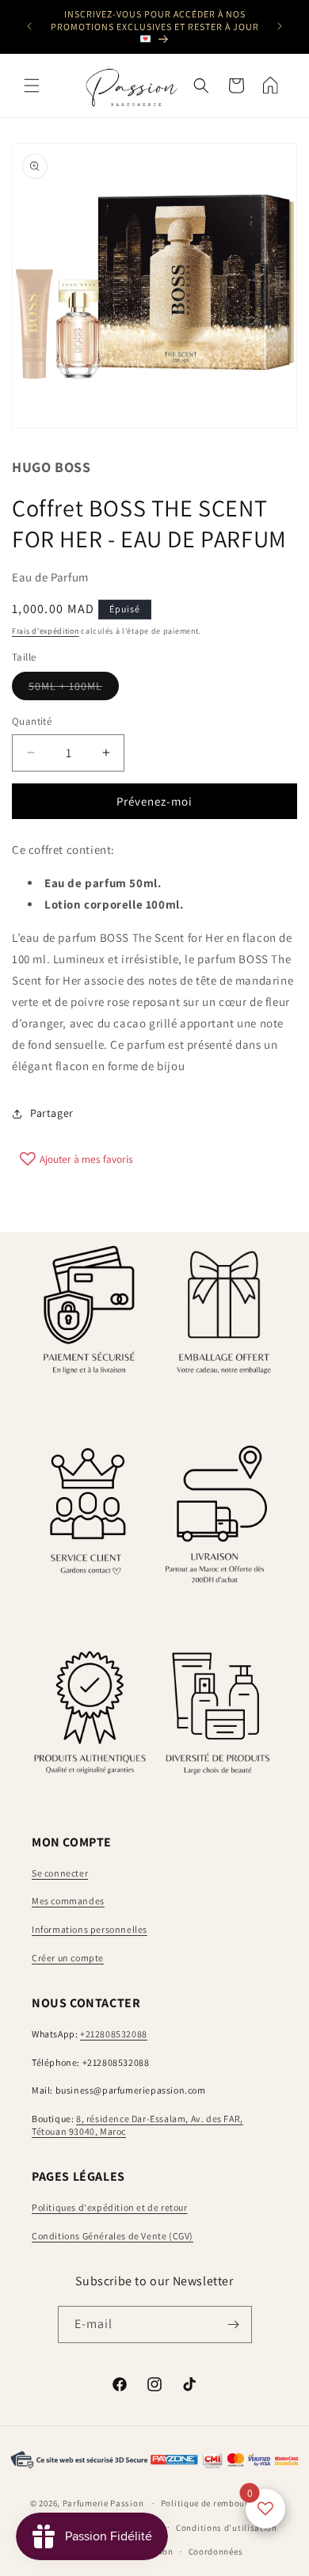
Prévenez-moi (154, 801)
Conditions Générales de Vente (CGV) (113, 2236)
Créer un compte (68, 1958)
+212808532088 (114, 2034)
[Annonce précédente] (29, 26)
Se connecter (60, 1873)
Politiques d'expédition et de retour (110, 2207)
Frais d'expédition (46, 631)
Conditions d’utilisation (227, 2528)
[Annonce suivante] (280, 26)
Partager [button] (52, 1113)
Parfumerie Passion (103, 2503)
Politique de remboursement (220, 2503)
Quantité (32, 721)
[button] (32, 86)
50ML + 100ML (74, 689)
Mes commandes (68, 1901)
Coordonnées (216, 2551)
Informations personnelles (90, 1929)
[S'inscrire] (234, 2324)
